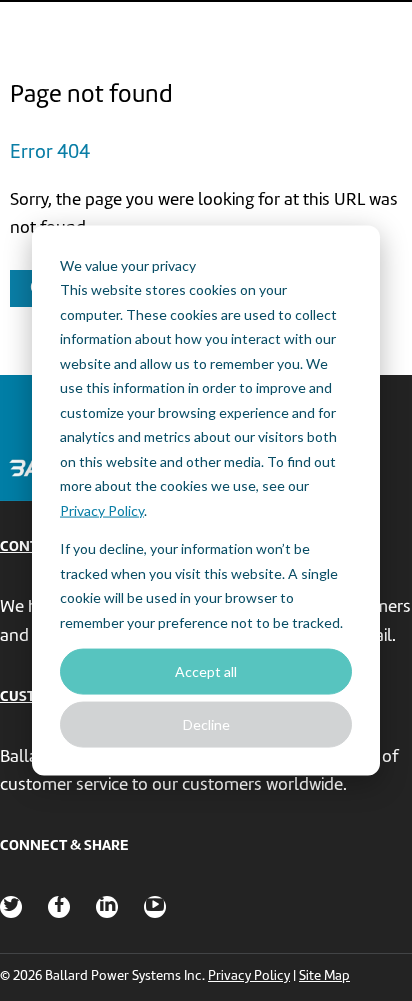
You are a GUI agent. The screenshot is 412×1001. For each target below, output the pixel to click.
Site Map (324, 976)
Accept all (206, 670)
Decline (206, 724)
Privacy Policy (102, 509)
